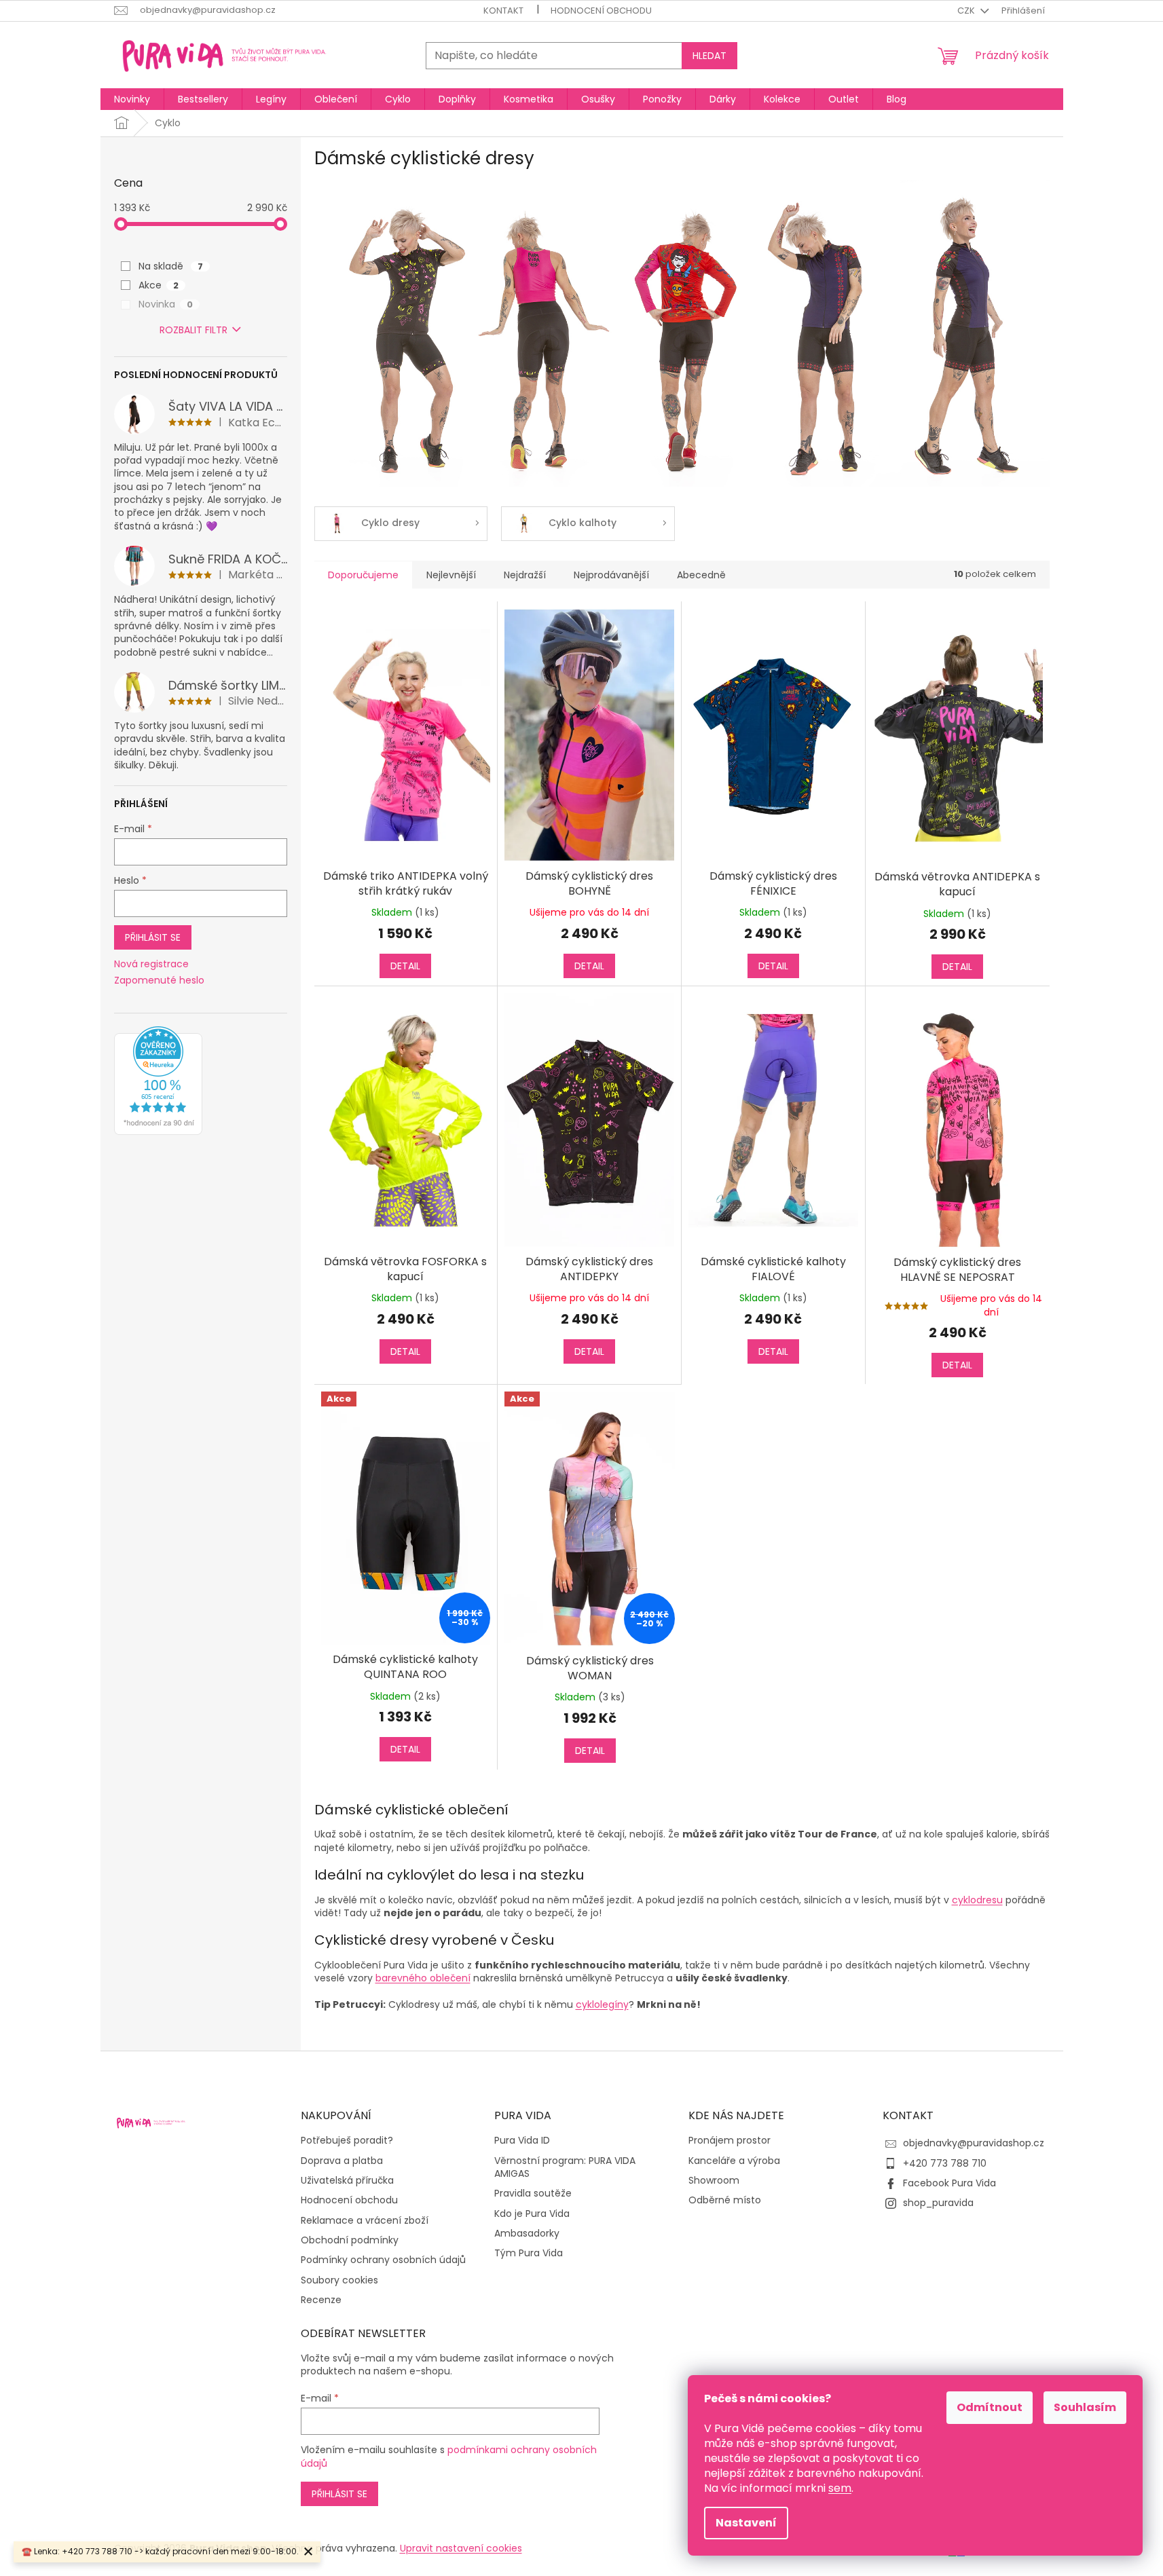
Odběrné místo (725, 2200)
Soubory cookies (339, 2280)
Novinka (166, 304)
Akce (159, 285)
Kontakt (503, 11)
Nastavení (746, 2523)
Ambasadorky (527, 2234)
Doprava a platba (342, 2161)
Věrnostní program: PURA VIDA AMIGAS (565, 2167)
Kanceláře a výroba (734, 2161)
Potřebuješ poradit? (347, 2141)
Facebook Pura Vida (949, 2183)
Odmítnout (990, 2407)
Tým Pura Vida (529, 2253)
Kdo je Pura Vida (532, 2214)
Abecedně (701, 575)
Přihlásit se (153, 937)
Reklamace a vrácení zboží (365, 2221)
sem (840, 2488)
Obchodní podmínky (350, 2240)
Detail (405, 966)
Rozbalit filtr (193, 330)
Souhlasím (1085, 2407)
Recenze (321, 2300)
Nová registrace (151, 964)
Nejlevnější (451, 575)
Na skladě (171, 266)
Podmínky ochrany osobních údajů (383, 2260)
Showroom (714, 2181)
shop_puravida (938, 2203)
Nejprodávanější (611, 575)
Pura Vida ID (522, 2141)
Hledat (709, 56)
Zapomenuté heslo (159, 981)
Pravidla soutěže (533, 2194)
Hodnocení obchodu (601, 11)
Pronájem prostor (730, 2141)
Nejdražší (525, 575)
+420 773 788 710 (945, 2163)
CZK (967, 11)
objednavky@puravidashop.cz (974, 2143)
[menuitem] (132, 99)
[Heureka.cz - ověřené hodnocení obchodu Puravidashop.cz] (158, 1081)
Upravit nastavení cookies (461, 2548)
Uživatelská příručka (347, 2181)
